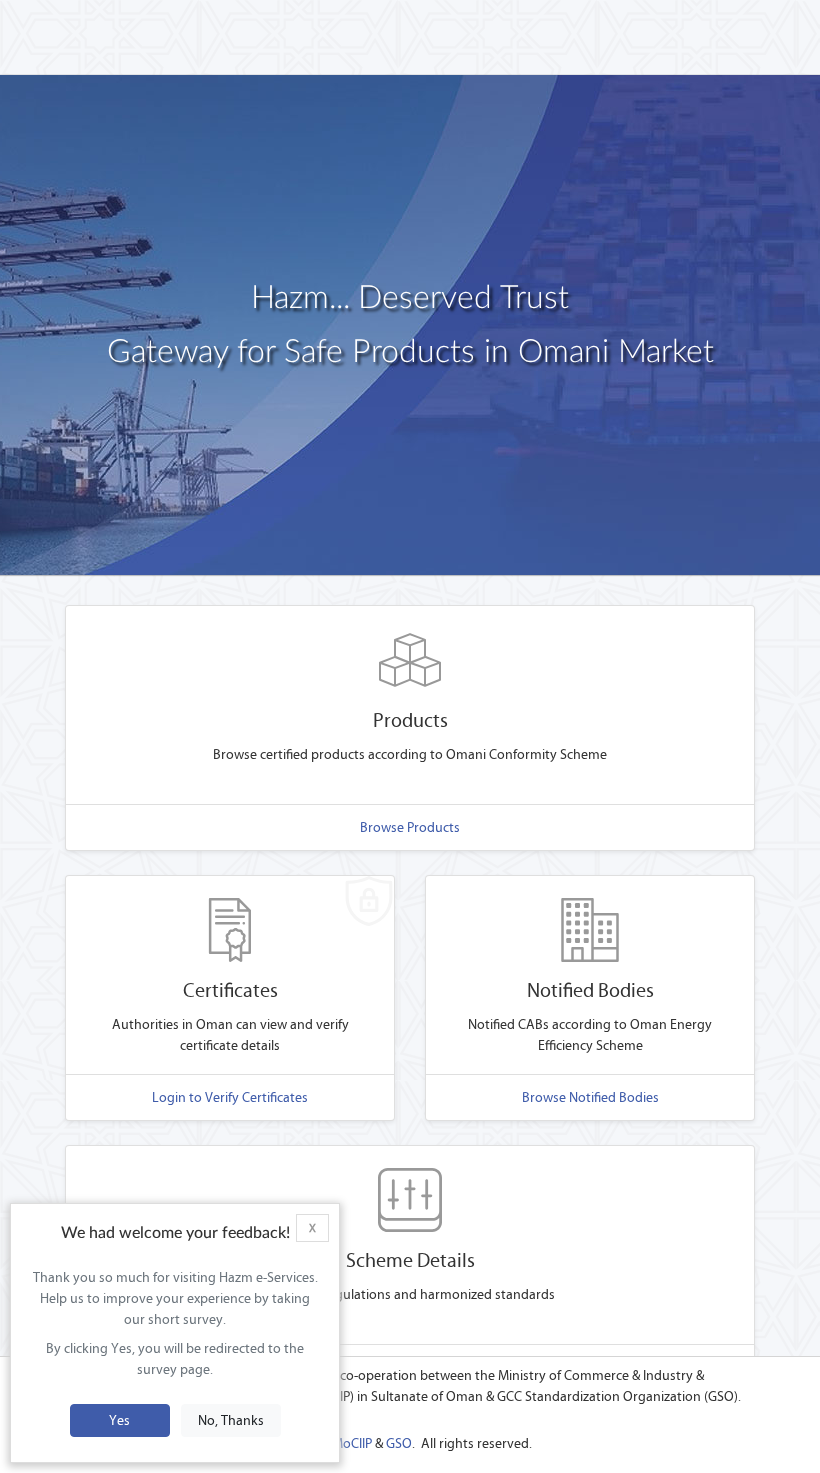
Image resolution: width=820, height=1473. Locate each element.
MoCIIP (352, 1443)
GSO (399, 1443)
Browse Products (410, 827)
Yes (119, 1420)
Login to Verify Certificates (230, 1097)
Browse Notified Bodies (590, 1097)
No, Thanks (231, 1420)
